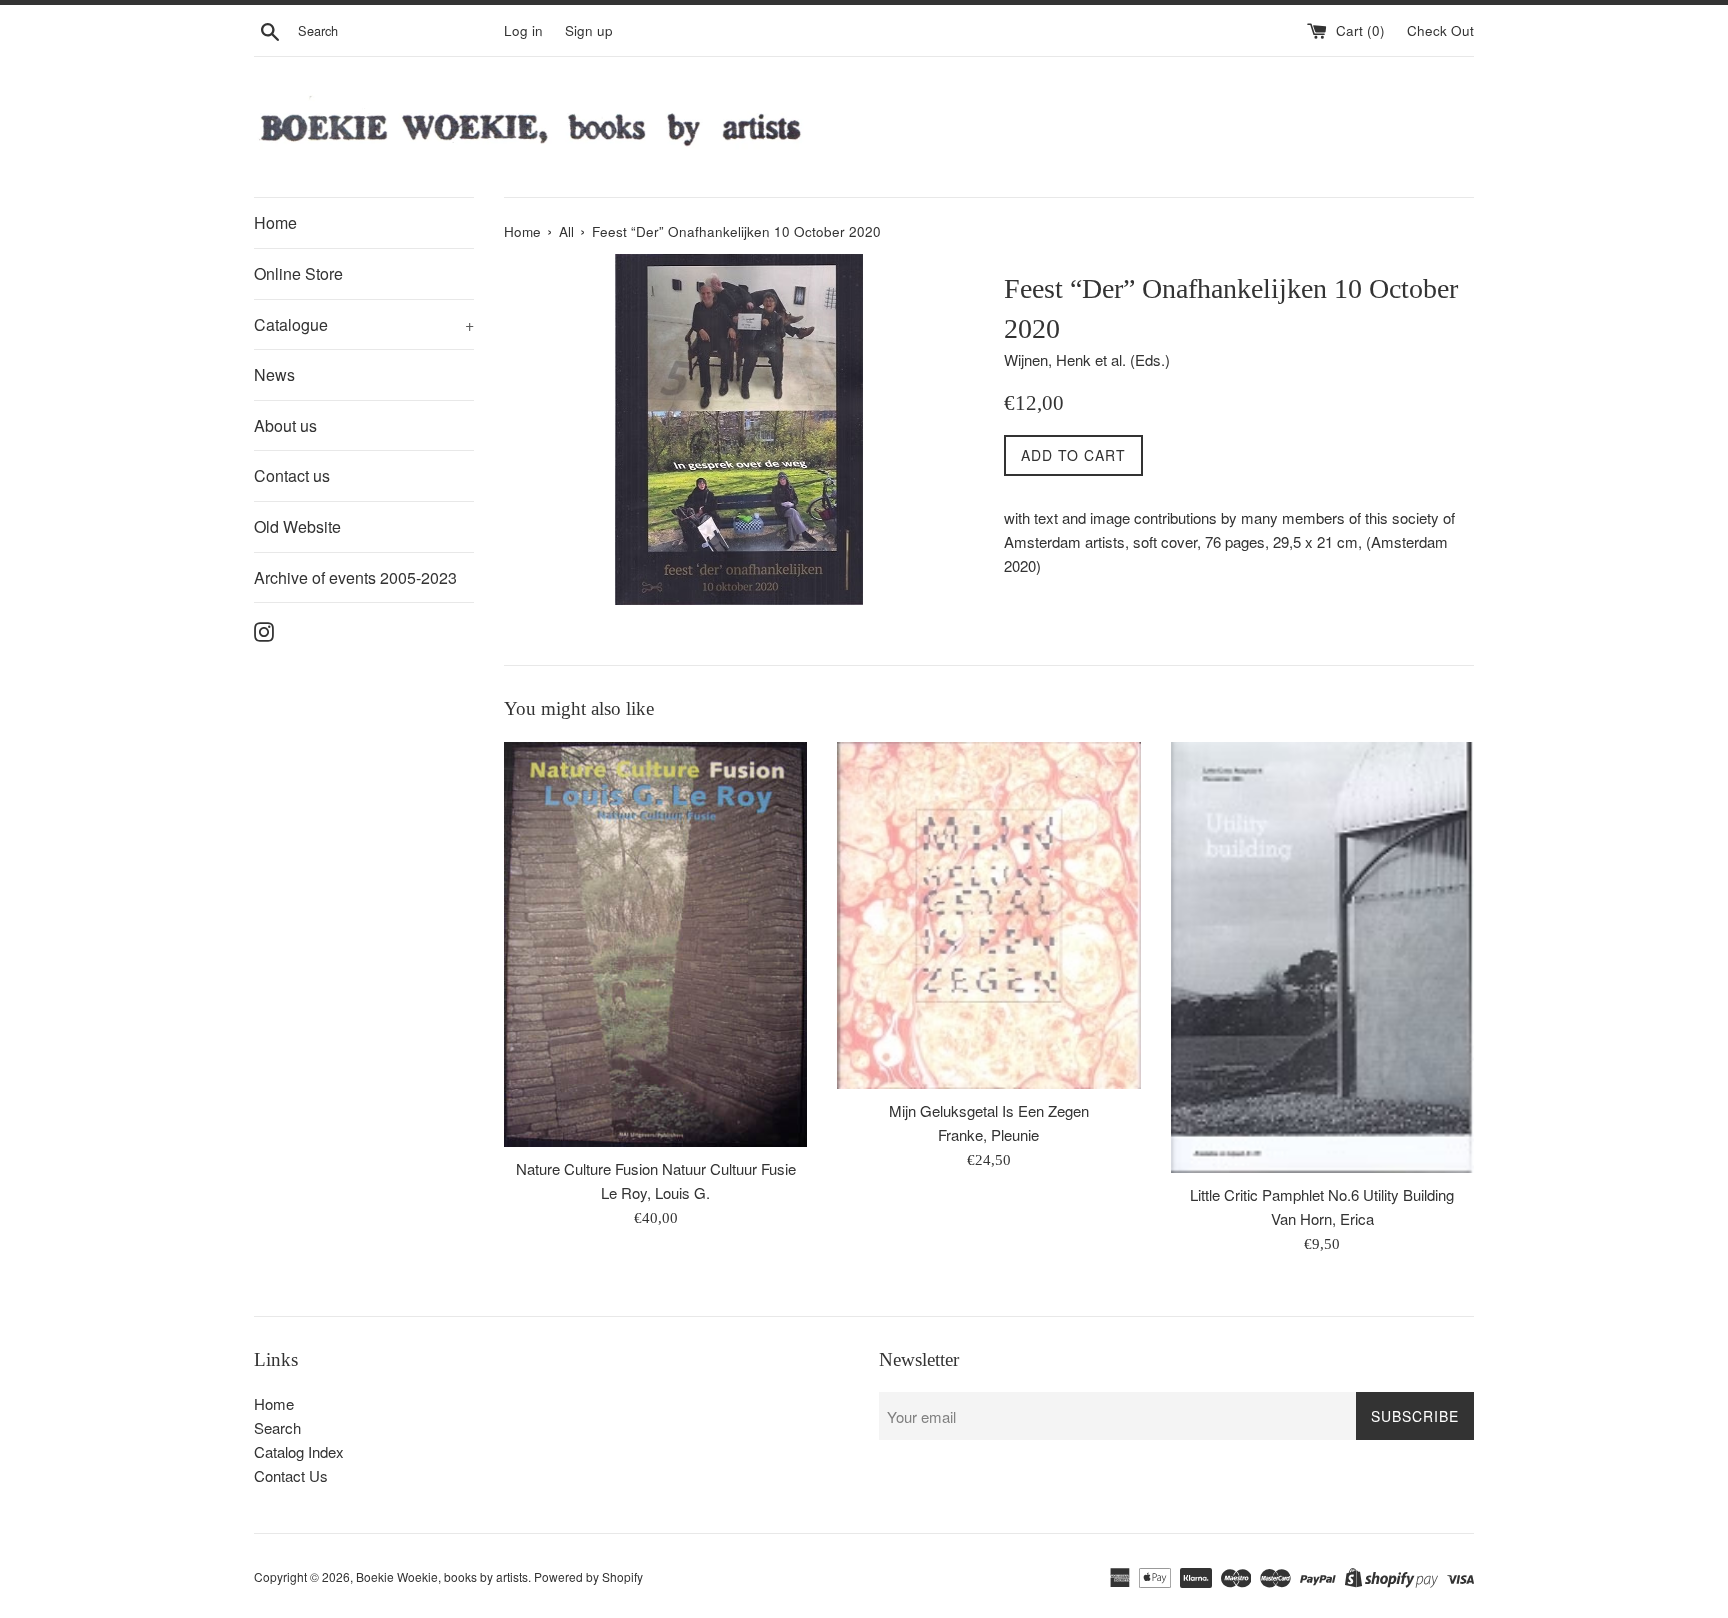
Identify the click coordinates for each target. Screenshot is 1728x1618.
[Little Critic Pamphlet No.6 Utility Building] (1322, 957)
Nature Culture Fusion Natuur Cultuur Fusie (656, 1168)
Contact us (292, 475)
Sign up (589, 30)
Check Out (1440, 30)
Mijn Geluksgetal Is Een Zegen (989, 1110)
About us (285, 425)
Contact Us (291, 1475)
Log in (523, 30)
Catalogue (364, 324)
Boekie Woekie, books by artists (442, 1576)
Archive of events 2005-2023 (355, 577)
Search (277, 1427)
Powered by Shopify (588, 1576)
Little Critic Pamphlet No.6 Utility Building (1322, 1194)
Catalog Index (299, 1451)
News (274, 374)
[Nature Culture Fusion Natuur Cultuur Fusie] (655, 944)
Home (275, 222)
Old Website (297, 526)
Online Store (298, 273)
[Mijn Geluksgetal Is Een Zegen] (988, 915)
